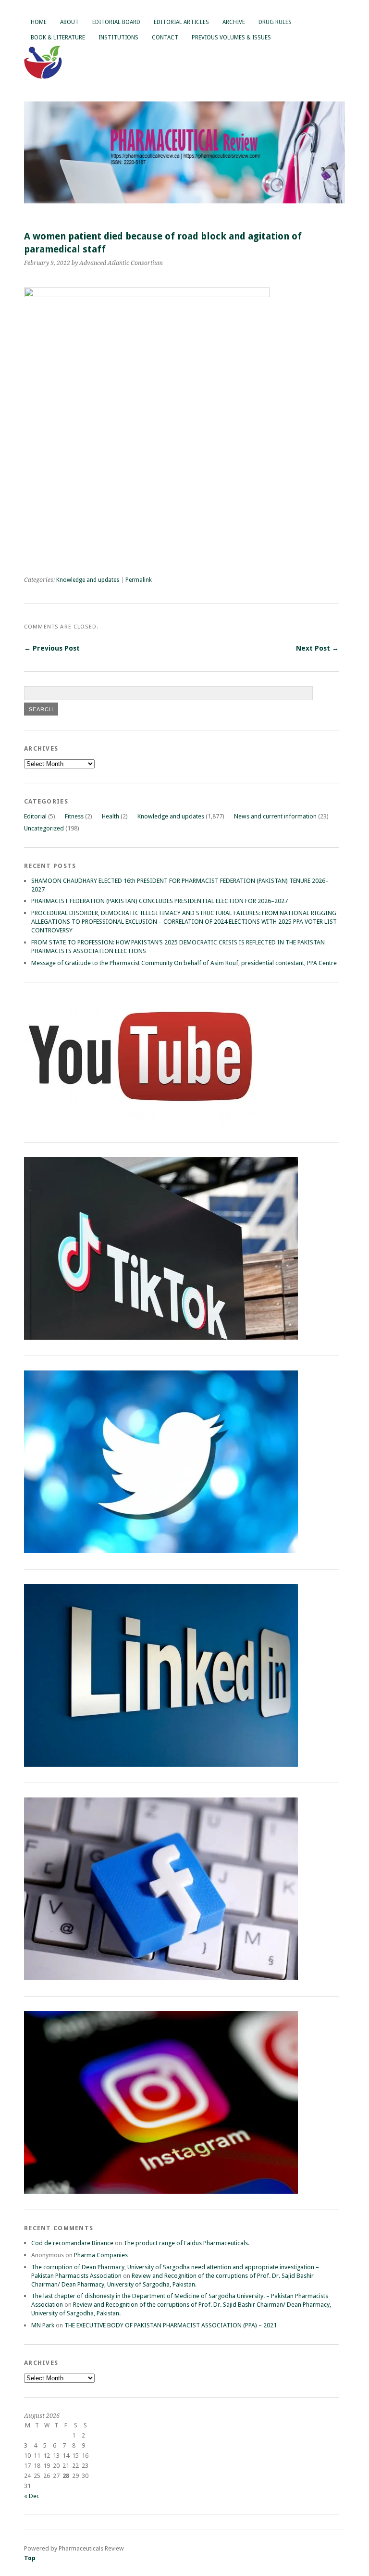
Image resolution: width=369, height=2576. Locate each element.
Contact (165, 38)
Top (30, 2558)
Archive (234, 22)
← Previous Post (52, 648)
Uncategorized (44, 828)
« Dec (32, 2496)
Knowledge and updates (88, 580)
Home (39, 22)
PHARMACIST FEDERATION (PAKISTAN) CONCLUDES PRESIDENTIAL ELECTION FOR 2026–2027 (160, 901)
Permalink (139, 580)
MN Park (43, 2325)
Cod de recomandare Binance (72, 2243)
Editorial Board (116, 22)
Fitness (74, 816)
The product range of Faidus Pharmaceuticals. (186, 2243)
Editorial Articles (181, 22)
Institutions (118, 38)
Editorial (35, 816)
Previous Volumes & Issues (231, 38)
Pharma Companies (101, 2255)
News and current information (275, 816)
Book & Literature (58, 38)
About (69, 22)
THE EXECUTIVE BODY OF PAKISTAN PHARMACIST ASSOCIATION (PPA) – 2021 (171, 2325)
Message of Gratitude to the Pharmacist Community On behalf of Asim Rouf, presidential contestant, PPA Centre (184, 963)
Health (111, 816)
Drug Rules (275, 22)
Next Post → (317, 648)
